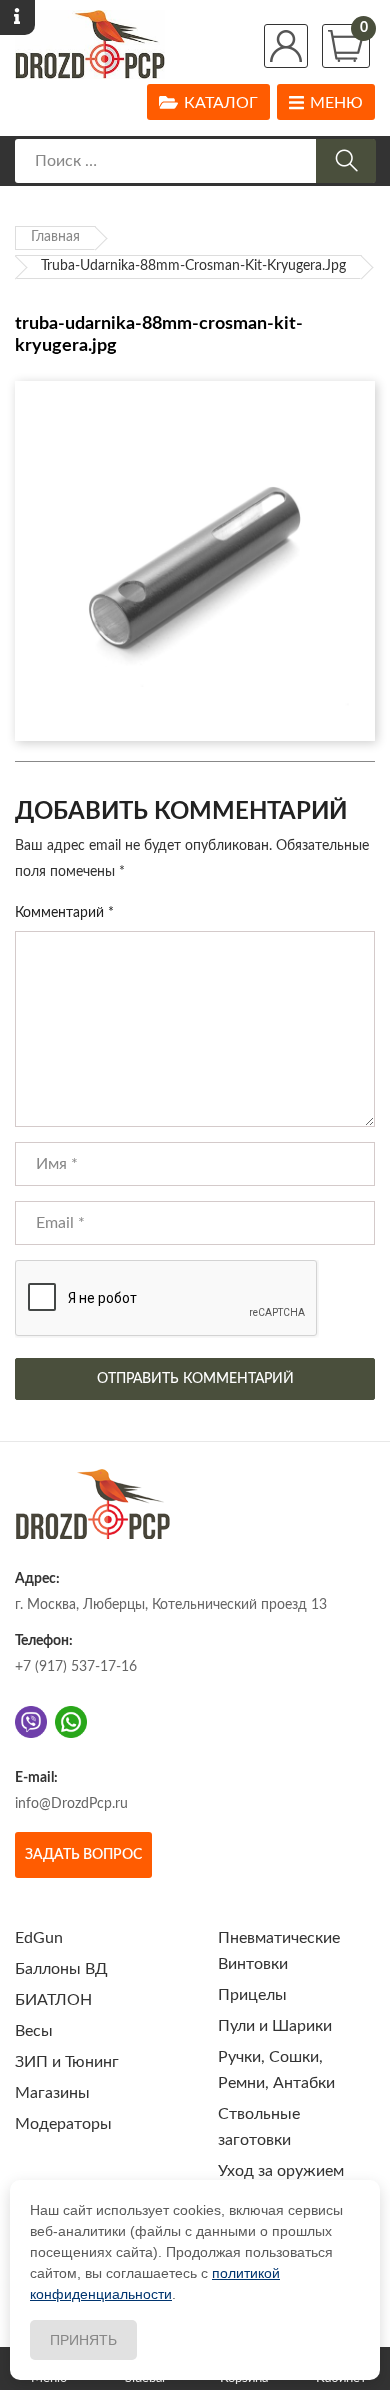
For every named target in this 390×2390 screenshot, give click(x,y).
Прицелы (252, 1995)
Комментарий (64, 913)
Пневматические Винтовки (279, 1951)
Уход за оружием (281, 2171)
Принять (83, 2340)
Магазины (52, 2093)
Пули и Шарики (275, 2026)
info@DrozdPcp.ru (71, 1804)
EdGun (39, 1938)
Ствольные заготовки (259, 2127)
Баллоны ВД (61, 1969)
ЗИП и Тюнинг (67, 2062)
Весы (34, 2031)
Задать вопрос (83, 1855)
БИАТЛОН (53, 2000)
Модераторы (63, 2124)
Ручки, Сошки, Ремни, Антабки (276, 2070)
